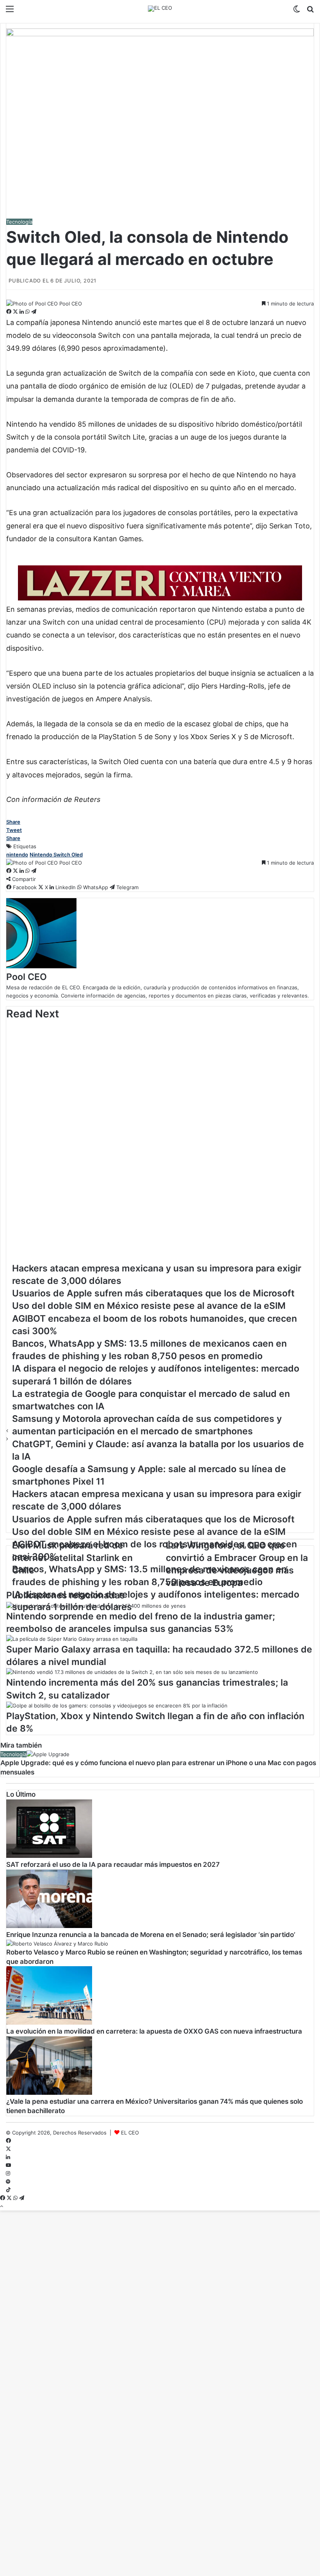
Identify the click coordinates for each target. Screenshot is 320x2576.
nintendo (17, 855)
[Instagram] (8, 2173)
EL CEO (130, 2133)
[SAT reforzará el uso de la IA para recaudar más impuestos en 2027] (49, 1856)
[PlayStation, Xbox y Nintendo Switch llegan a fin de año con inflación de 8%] (117, 1706)
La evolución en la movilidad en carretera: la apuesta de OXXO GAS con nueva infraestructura (154, 2031)
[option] (160, 1040)
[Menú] (10, 11)
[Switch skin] (297, 11)
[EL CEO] (160, 9)
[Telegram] (34, 312)
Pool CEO (71, 304)
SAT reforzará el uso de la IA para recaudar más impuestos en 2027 (113, 1864)
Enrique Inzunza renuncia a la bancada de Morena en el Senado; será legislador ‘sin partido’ (151, 1935)
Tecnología (19, 222)
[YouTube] (8, 2165)
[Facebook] (10, 312)
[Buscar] (310, 11)
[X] (16, 312)
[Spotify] (8, 2182)
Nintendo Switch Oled (56, 855)
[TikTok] (8, 2190)
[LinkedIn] (22, 312)
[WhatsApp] (28, 312)
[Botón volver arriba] (2, 2206)
